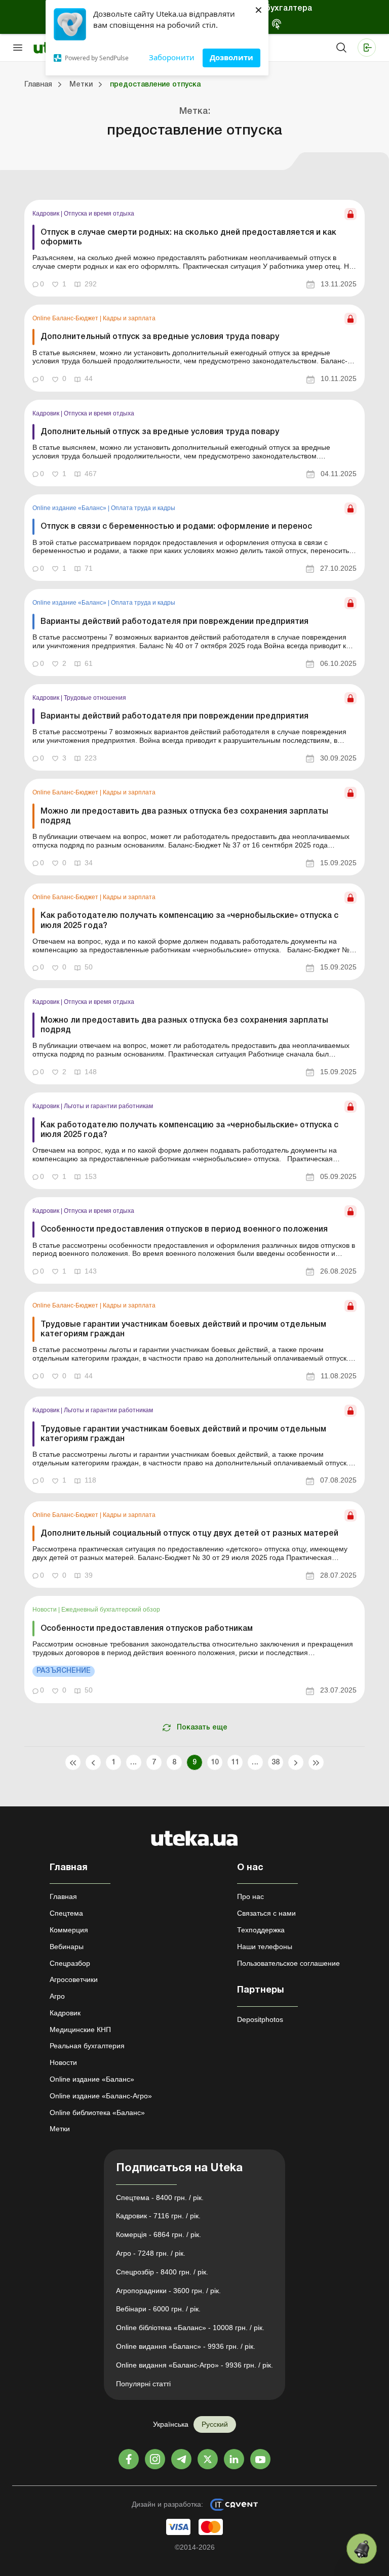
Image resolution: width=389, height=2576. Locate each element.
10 (215, 1763)
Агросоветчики (74, 1979)
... (133, 1763)
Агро (57, 1996)
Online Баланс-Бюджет (66, 318)
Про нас (250, 1896)
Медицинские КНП (80, 2030)
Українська (171, 2424)
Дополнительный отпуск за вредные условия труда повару (160, 337)
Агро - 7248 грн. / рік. (151, 2253)
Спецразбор (70, 1963)
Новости (45, 1610)
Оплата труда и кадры (143, 508)
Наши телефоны (265, 1947)
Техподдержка (261, 1930)
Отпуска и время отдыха (99, 214)
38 (276, 1763)
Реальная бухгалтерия (87, 2046)
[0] (362, 2549)
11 (235, 1763)
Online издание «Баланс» (70, 508)
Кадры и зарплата (129, 318)
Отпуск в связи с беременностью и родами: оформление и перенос (176, 527)
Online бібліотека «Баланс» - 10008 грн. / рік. (190, 2328)
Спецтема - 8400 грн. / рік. (160, 2198)
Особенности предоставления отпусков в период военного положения (184, 1230)
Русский (215, 2424)
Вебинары (67, 1947)
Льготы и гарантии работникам (108, 1106)
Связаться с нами (266, 1913)
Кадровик (47, 214)
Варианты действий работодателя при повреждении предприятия (174, 622)
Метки (60, 2129)
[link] (194, 248)
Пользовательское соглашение (288, 1963)
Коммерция (69, 1930)
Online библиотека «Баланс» (97, 2113)
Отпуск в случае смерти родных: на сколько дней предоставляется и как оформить (188, 238)
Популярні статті (143, 2384)
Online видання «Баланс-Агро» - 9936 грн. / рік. (194, 2365)
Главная (63, 1896)
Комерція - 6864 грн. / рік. (159, 2234)
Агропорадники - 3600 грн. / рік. (168, 2291)
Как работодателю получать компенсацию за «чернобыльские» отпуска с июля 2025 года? (189, 921)
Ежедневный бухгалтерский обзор (111, 1610)
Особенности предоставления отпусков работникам (147, 1629)
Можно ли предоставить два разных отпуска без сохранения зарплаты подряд (184, 816)
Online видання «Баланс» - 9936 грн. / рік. (186, 2346)
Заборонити (172, 57)
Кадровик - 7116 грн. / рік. (158, 2216)
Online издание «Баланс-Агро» (101, 2096)
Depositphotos (260, 2019)
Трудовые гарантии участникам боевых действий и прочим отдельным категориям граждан (183, 1329)
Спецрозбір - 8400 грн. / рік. (162, 2272)
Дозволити (231, 57)
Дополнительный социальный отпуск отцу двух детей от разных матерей (189, 1534)
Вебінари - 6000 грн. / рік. (158, 2309)
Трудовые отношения (95, 698)
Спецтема (66, 1913)
